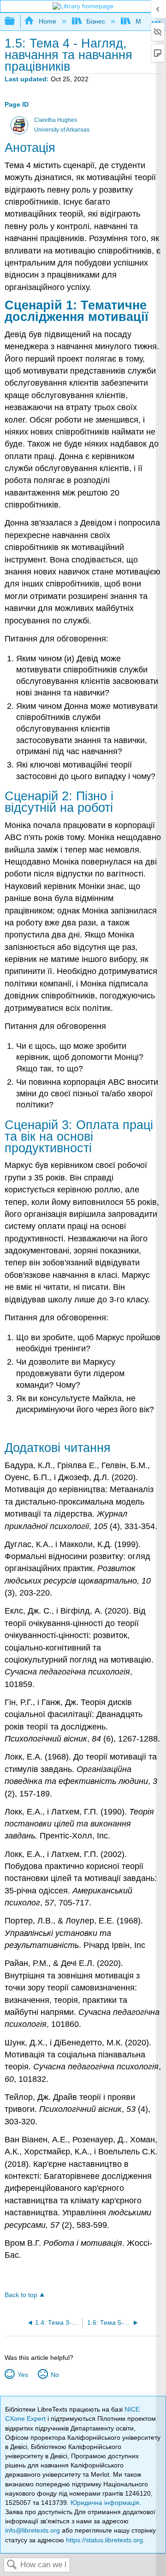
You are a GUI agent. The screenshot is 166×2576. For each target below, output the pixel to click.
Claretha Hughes (56, 120)
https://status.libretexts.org (104, 2540)
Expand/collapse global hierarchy (16, 21)
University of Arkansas (62, 130)
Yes (23, 2375)
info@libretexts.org (33, 2530)
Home (47, 21)
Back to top (21, 2295)
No (55, 2375)
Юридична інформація (105, 2503)
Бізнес (96, 21)
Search (12, 2565)
